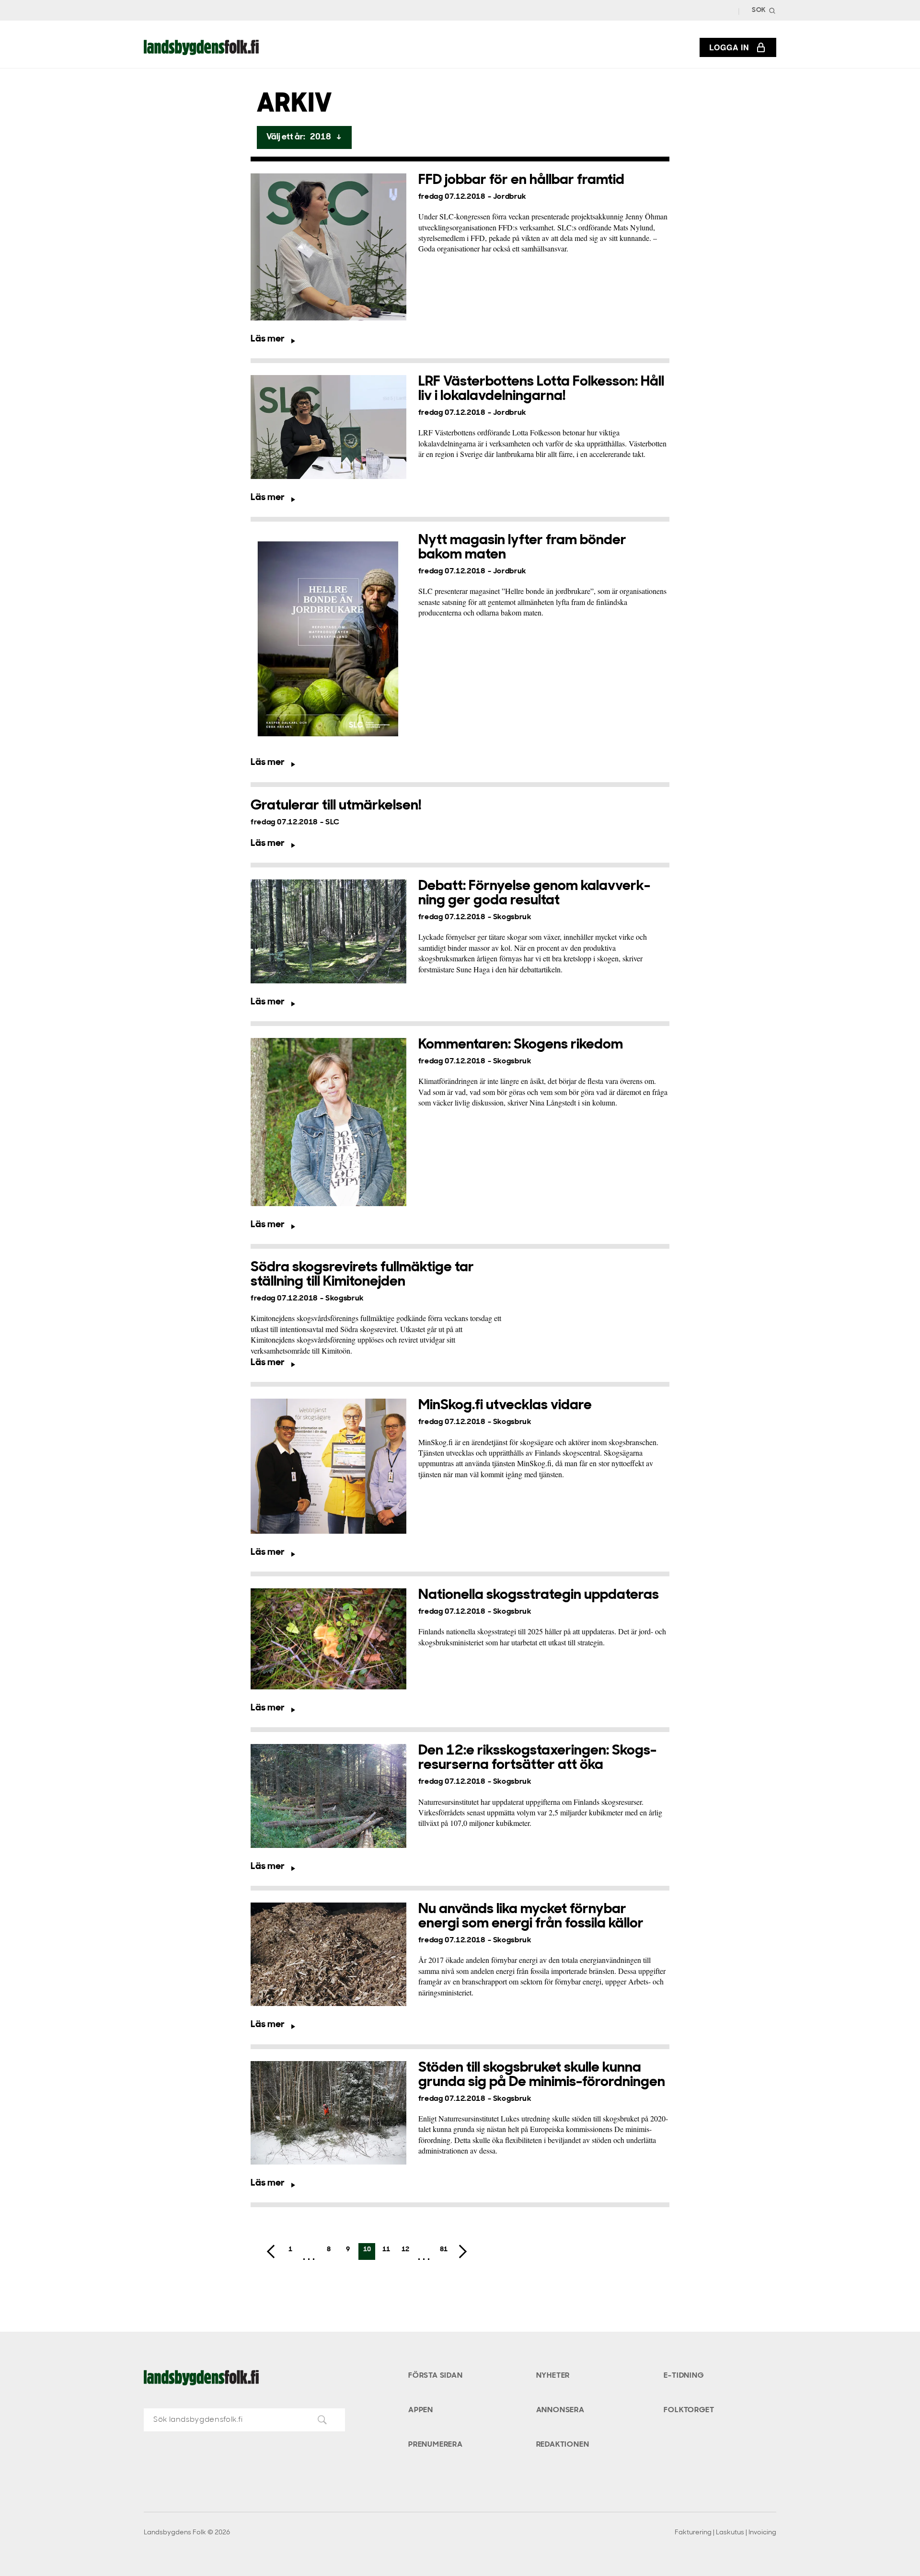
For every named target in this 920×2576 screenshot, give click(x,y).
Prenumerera (436, 2445)
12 (405, 2250)
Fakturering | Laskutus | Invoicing (725, 2533)
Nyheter (553, 2376)
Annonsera (560, 2410)
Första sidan (436, 2376)
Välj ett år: (304, 137)
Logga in (729, 47)
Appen (421, 2410)
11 (386, 2250)
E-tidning (684, 2376)
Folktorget (689, 2410)
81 (444, 2250)
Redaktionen (563, 2445)
